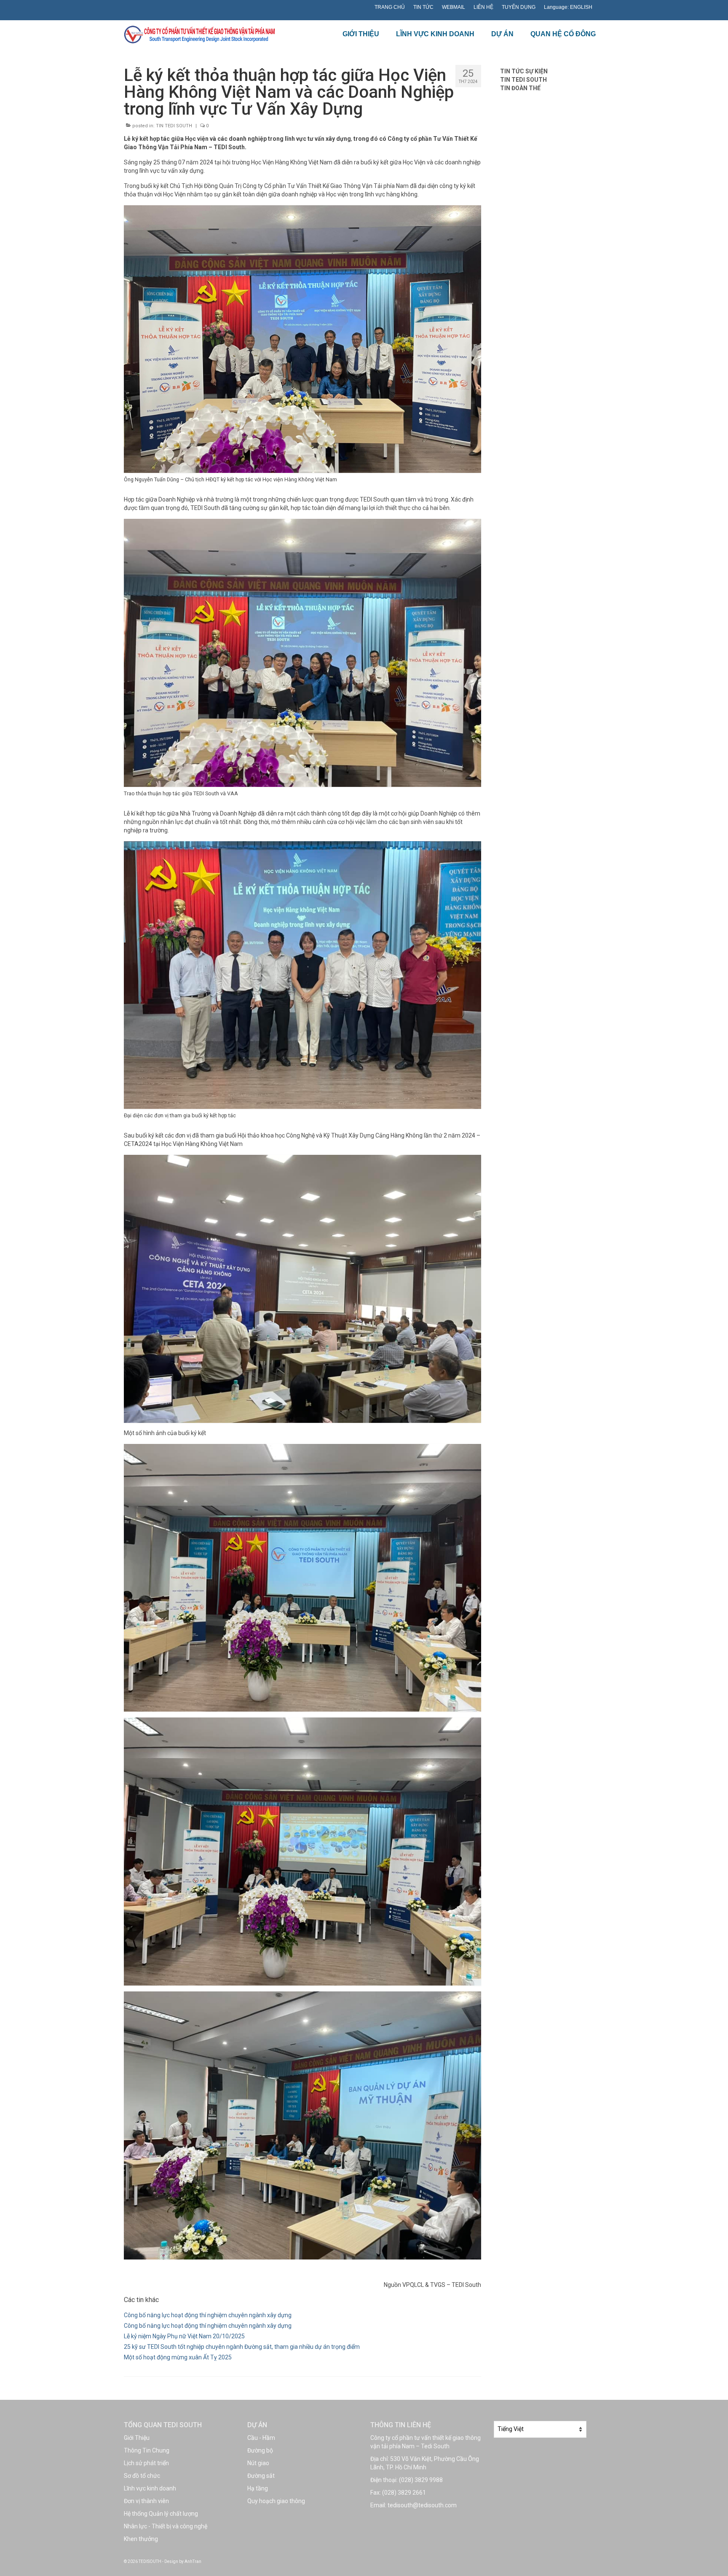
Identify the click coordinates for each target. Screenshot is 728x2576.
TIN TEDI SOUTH (174, 126)
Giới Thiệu (137, 2438)
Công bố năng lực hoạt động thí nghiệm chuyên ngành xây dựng (208, 2315)
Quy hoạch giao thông (276, 2501)
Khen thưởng (141, 2539)
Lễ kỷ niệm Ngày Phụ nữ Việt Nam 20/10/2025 (184, 2336)
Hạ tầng (258, 2488)
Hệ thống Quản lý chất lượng (161, 2514)
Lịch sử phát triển (146, 2463)
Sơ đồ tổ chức (142, 2476)
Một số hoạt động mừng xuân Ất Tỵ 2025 (178, 2357)
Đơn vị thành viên (146, 2501)
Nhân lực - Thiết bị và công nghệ (166, 2526)
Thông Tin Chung (147, 2450)
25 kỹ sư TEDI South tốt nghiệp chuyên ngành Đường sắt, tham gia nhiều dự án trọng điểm (242, 2347)
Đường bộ (260, 2450)
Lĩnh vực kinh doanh (150, 2488)
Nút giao (258, 2463)
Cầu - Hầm (261, 2438)
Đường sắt (261, 2476)
